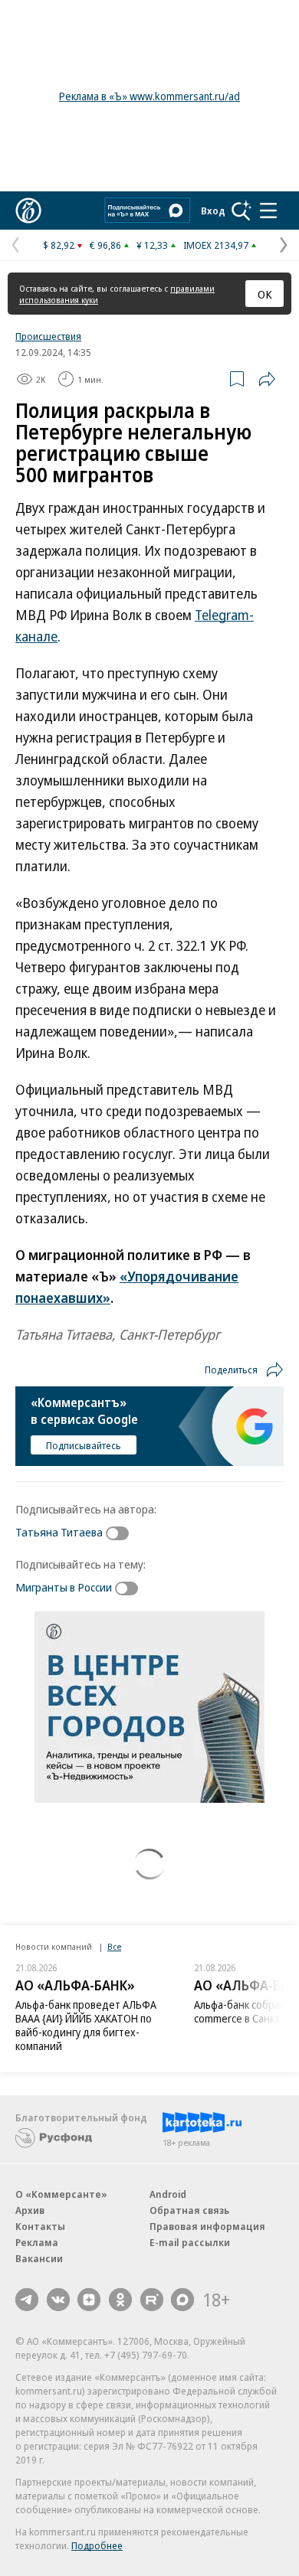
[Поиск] (242, 211)
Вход (213, 211)
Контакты (40, 2226)
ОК (265, 294)
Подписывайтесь (84, 1445)
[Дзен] (89, 2300)
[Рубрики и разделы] (268, 211)
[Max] (182, 2300)
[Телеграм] (27, 2300)
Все (114, 1946)
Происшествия (48, 336)
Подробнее (97, 2545)
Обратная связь (189, 2210)
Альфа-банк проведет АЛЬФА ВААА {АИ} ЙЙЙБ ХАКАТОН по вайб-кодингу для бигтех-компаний (86, 2025)
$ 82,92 (59, 245)
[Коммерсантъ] (28, 211)
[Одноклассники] (120, 2300)
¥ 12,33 (152, 245)
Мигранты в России (64, 1587)
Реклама (37, 2242)
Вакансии (39, 2258)
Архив (30, 2210)
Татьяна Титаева (59, 1532)
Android (168, 2194)
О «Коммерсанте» (61, 2194)
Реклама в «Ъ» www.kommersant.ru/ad (149, 96)
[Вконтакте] (58, 2300)
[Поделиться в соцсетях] (267, 379)
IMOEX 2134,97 (216, 245)
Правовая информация (207, 2226)
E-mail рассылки (190, 2242)
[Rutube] (152, 2300)
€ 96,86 (105, 245)
